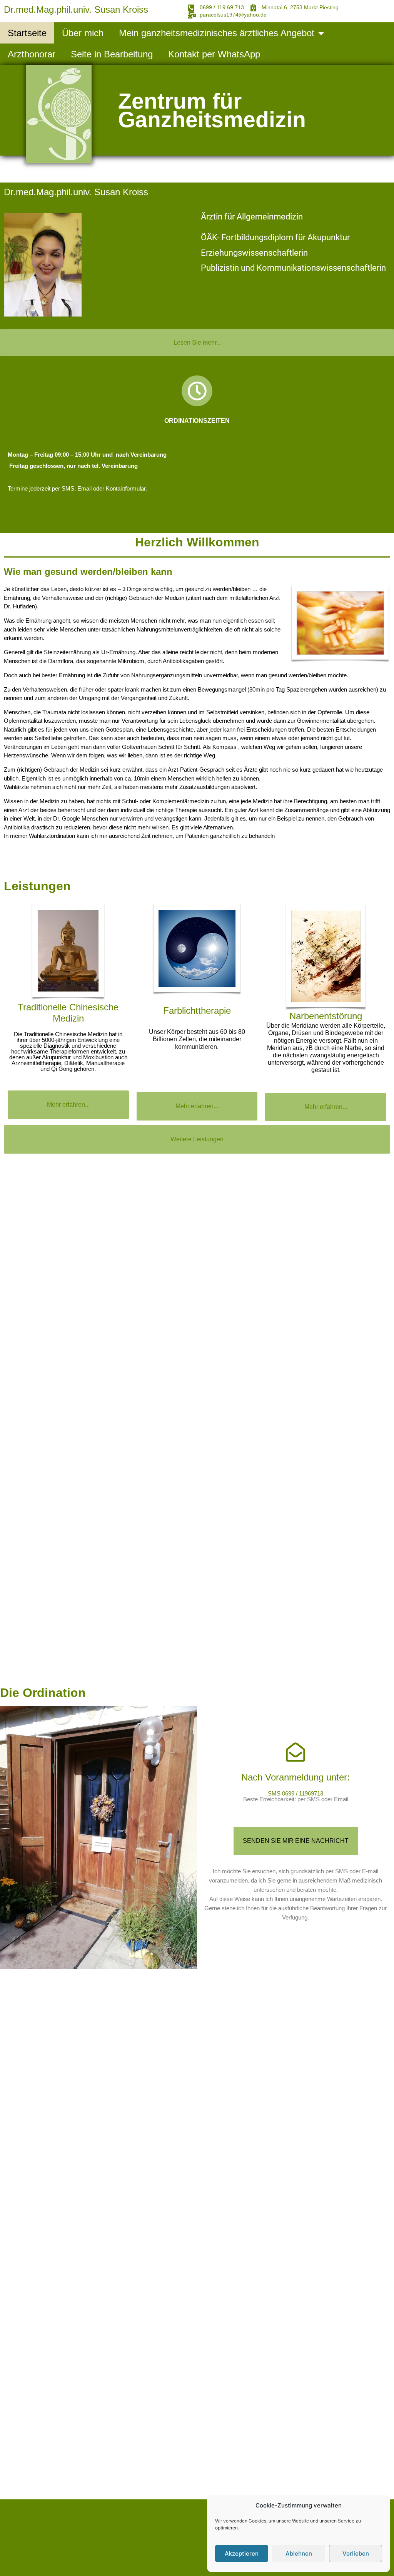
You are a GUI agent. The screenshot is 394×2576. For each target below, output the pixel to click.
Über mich (83, 33)
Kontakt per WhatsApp (214, 54)
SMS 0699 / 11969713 (295, 1793)
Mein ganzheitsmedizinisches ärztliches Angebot (217, 33)
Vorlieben (356, 2553)
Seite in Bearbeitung (112, 54)
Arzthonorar (32, 54)
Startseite (27, 33)
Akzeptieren (242, 2553)
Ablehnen (299, 2553)
